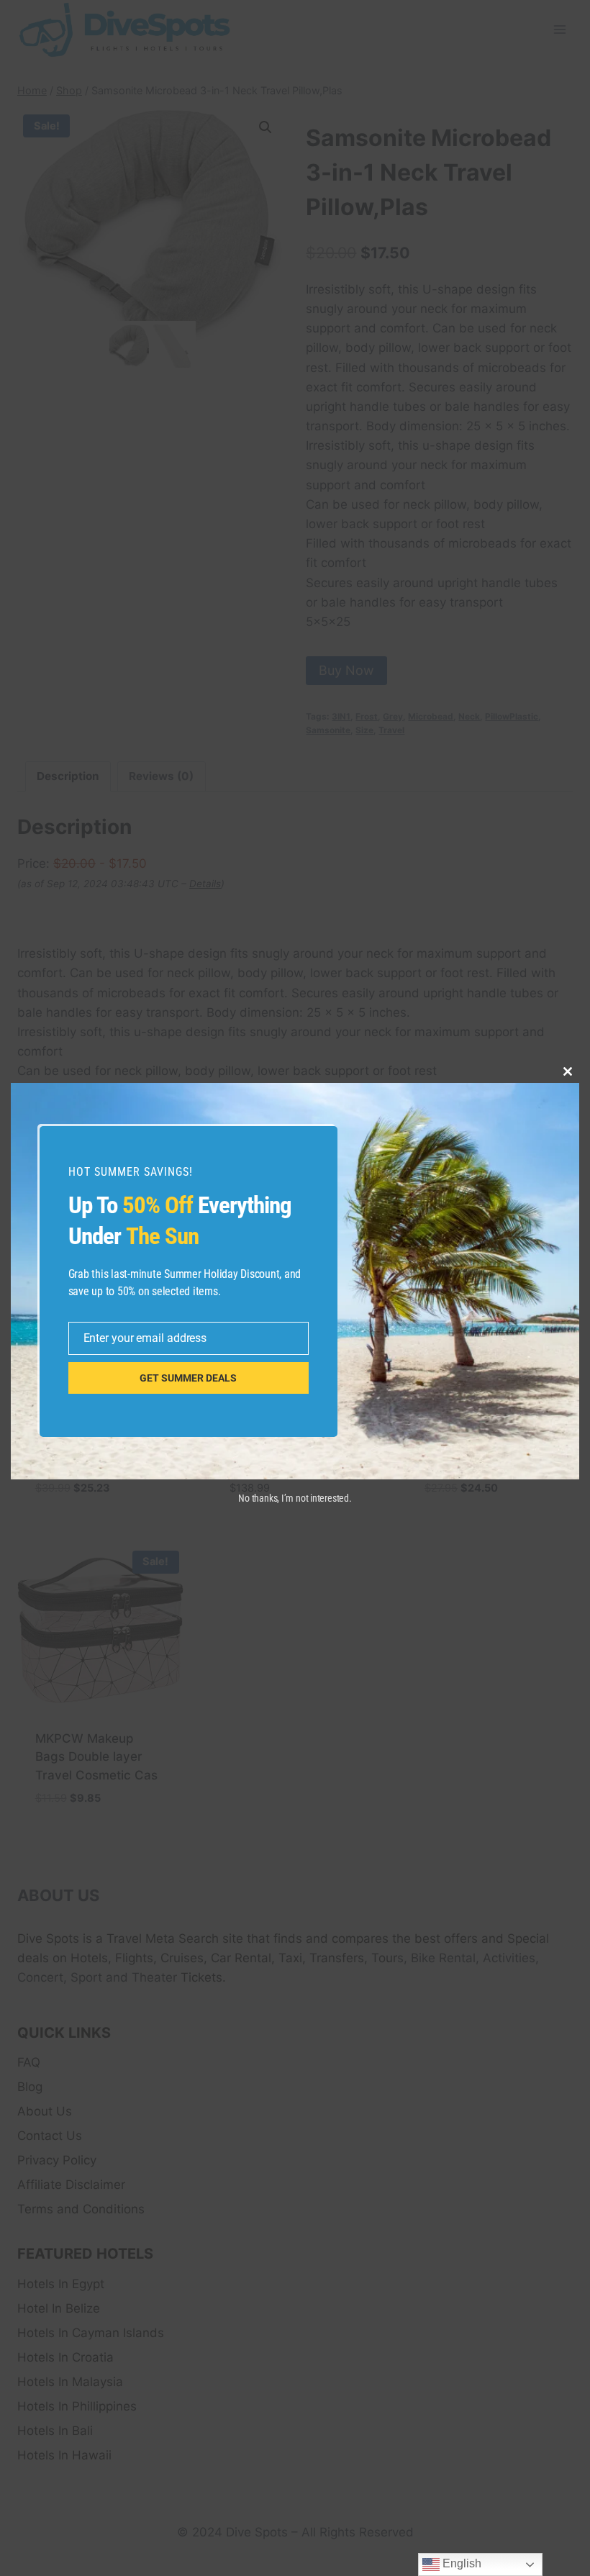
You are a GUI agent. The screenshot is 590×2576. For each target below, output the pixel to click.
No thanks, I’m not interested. (295, 1498)
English (460, 2563)
